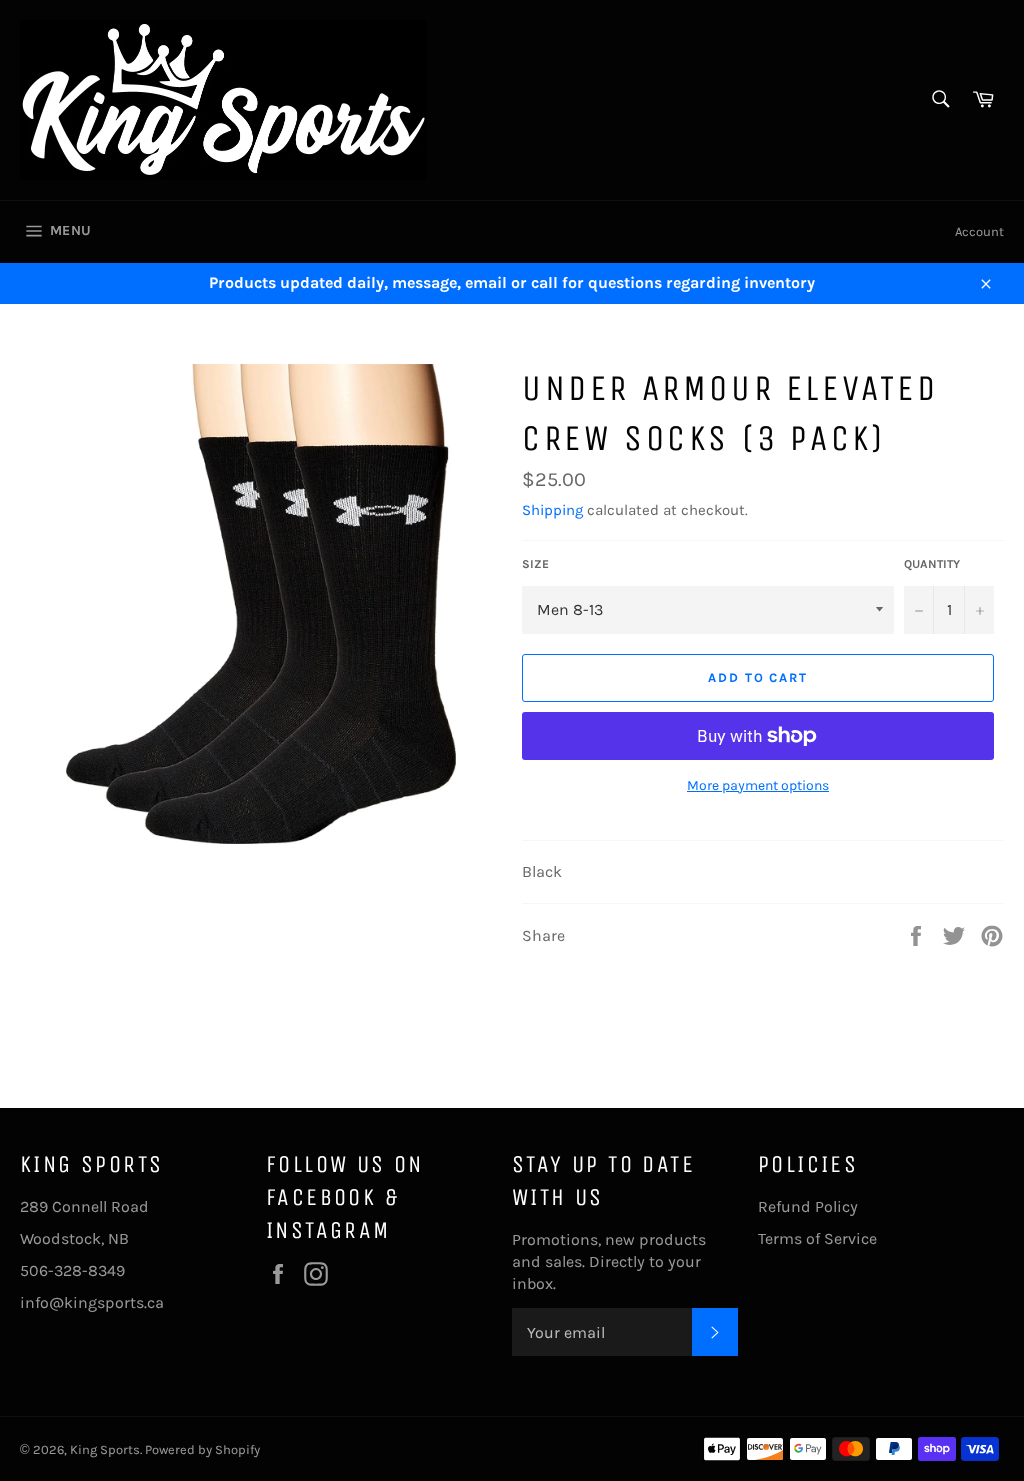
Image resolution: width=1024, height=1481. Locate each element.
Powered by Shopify (202, 1449)
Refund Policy (808, 1206)
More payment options (758, 785)
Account (979, 231)
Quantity (932, 564)
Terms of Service (817, 1238)
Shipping (552, 510)
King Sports (105, 1449)
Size (535, 564)
